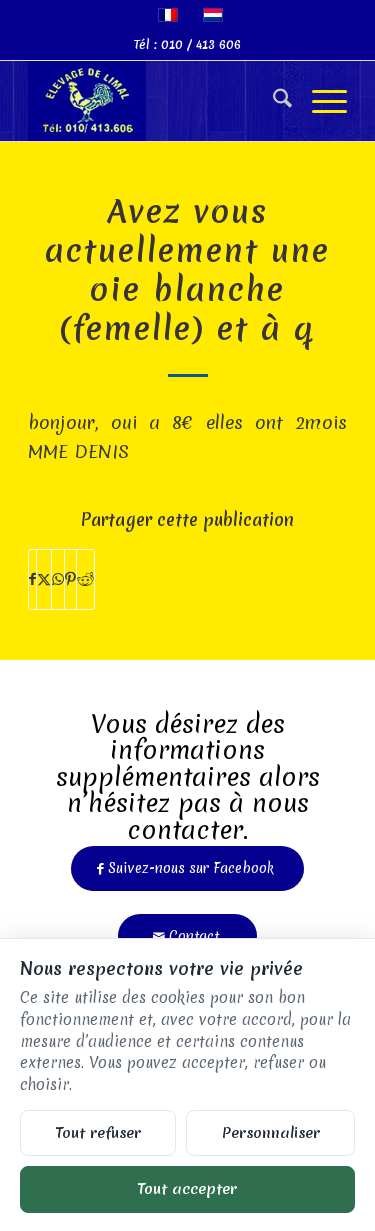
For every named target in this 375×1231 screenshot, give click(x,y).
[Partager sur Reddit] (85, 579)
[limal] (155, 101)
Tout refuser (98, 1132)
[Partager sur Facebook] (32, 579)
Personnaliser (271, 1132)
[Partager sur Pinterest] (70, 579)
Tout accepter (187, 1188)
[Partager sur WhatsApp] (58, 579)
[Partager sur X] (44, 579)
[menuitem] (272, 101)
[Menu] (319, 101)
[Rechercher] (272, 101)
